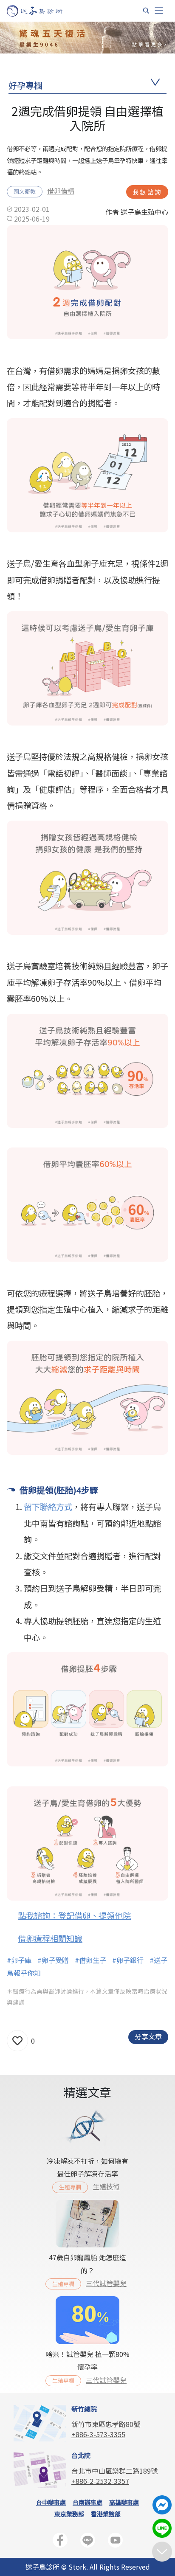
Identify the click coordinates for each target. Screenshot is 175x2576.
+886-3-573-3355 (98, 2434)
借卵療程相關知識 (50, 1938)
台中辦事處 (51, 2502)
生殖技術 (106, 2186)
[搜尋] (146, 11)
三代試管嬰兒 (106, 2283)
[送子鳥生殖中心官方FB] (60, 2542)
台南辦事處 (87, 2502)
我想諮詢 (147, 192)
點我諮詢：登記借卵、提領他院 (74, 1915)
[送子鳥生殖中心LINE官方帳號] (88, 2542)
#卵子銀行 (128, 1960)
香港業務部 (106, 2514)
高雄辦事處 (124, 2502)
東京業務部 (69, 2514)
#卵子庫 (19, 1960)
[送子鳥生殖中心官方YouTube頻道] (115, 2542)
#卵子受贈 (53, 1960)
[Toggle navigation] (159, 11)
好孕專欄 (25, 85)
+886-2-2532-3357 (100, 2481)
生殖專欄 (70, 2187)
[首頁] (43, 11)
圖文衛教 (25, 191)
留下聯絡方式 (48, 1507)
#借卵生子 (90, 1960)
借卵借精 (61, 191)
